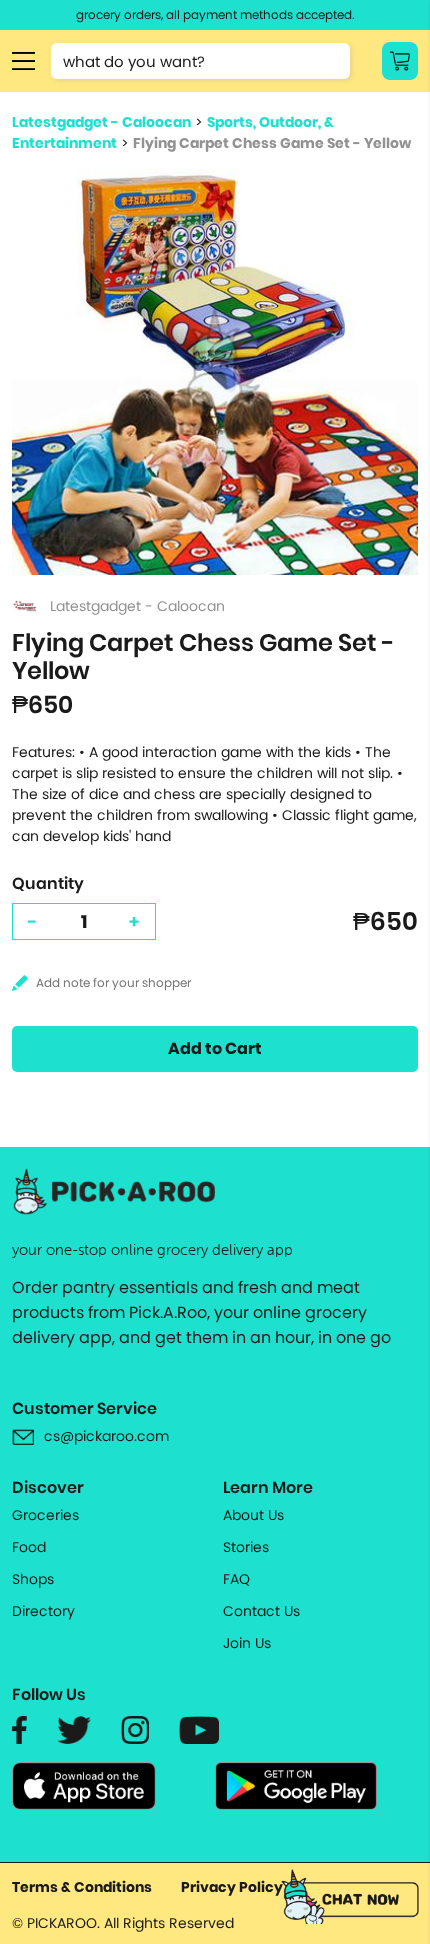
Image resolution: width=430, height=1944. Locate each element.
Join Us (247, 1643)
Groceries (45, 1515)
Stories (246, 1547)
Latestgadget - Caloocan (101, 122)
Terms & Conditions (82, 1887)
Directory (43, 1611)
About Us (253, 1515)
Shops (33, 1579)
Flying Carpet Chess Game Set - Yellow (272, 143)
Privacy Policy (232, 1887)
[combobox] (200, 61)
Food (29, 1547)
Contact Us (261, 1611)
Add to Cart (215, 1048)
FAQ (236, 1579)
